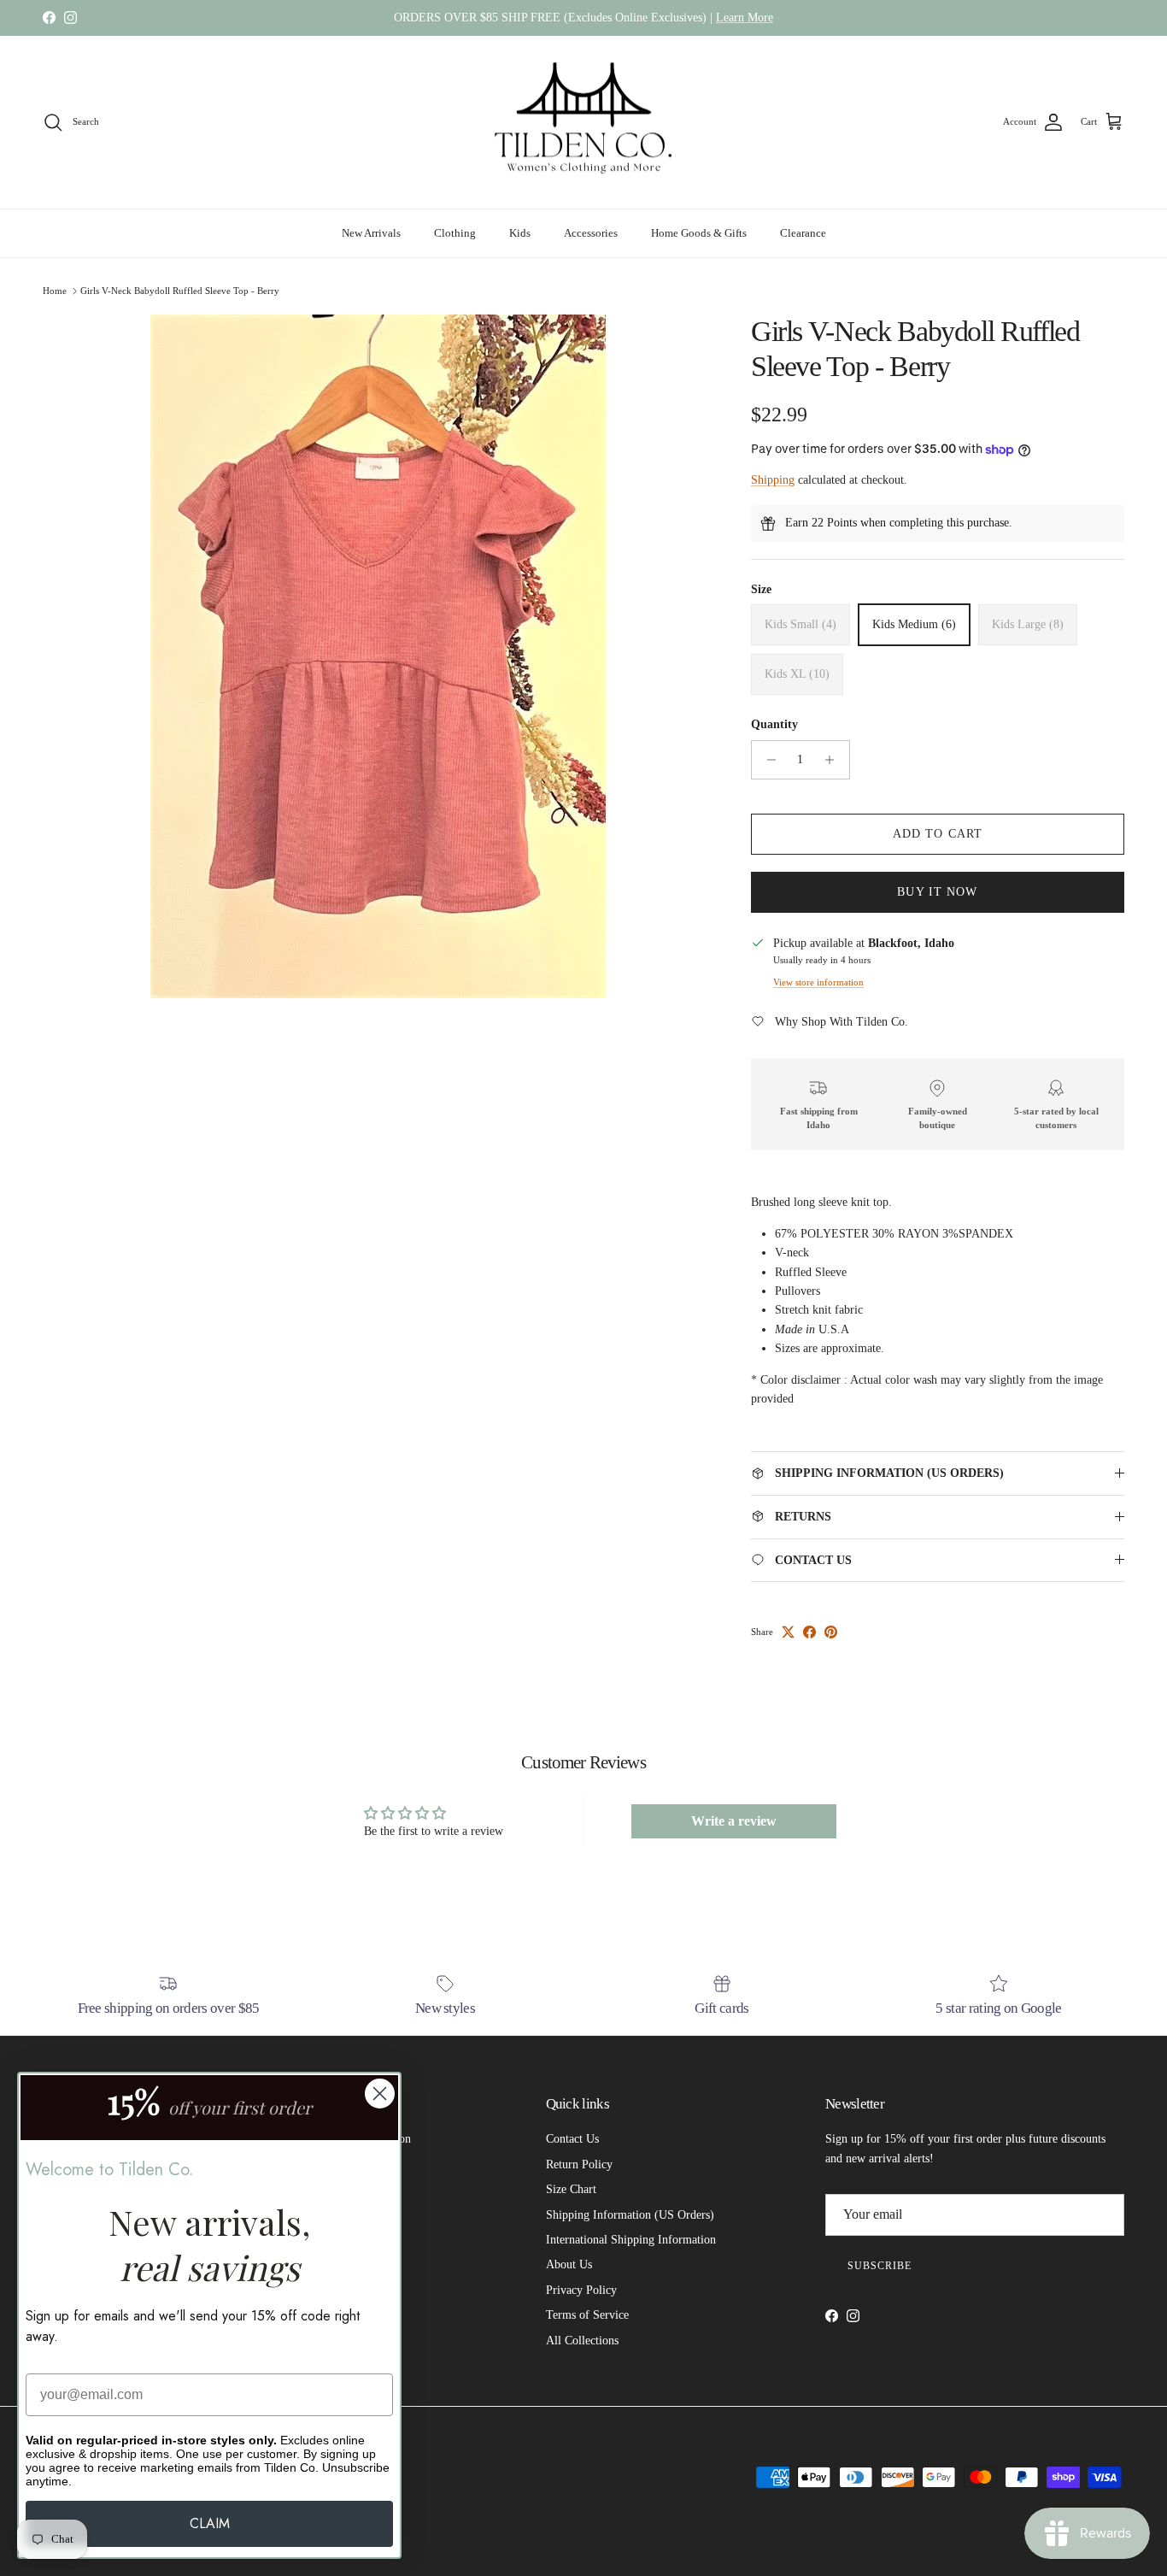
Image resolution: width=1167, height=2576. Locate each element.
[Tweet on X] (788, 1632)
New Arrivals (371, 233)
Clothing (455, 233)
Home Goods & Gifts (699, 233)
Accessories (591, 233)
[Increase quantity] (834, 760)
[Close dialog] (380, 2094)
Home (55, 291)
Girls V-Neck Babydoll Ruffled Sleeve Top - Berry (180, 291)
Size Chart (571, 2189)
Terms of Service (587, 2315)
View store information (818, 982)
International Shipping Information (631, 2240)
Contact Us (572, 2139)
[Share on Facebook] (809, 1632)
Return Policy (579, 2164)
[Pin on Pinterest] (831, 1632)
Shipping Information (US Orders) (630, 2215)
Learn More (745, 18)
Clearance (803, 233)
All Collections (582, 2341)
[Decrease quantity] (767, 760)
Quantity (774, 724)
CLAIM (210, 2523)
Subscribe (880, 2266)
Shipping (773, 480)
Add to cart (938, 834)
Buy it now (937, 892)
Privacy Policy (581, 2290)
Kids (520, 233)
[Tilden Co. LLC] (584, 123)
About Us (569, 2264)
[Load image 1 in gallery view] (378, 656)
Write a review (734, 1821)
